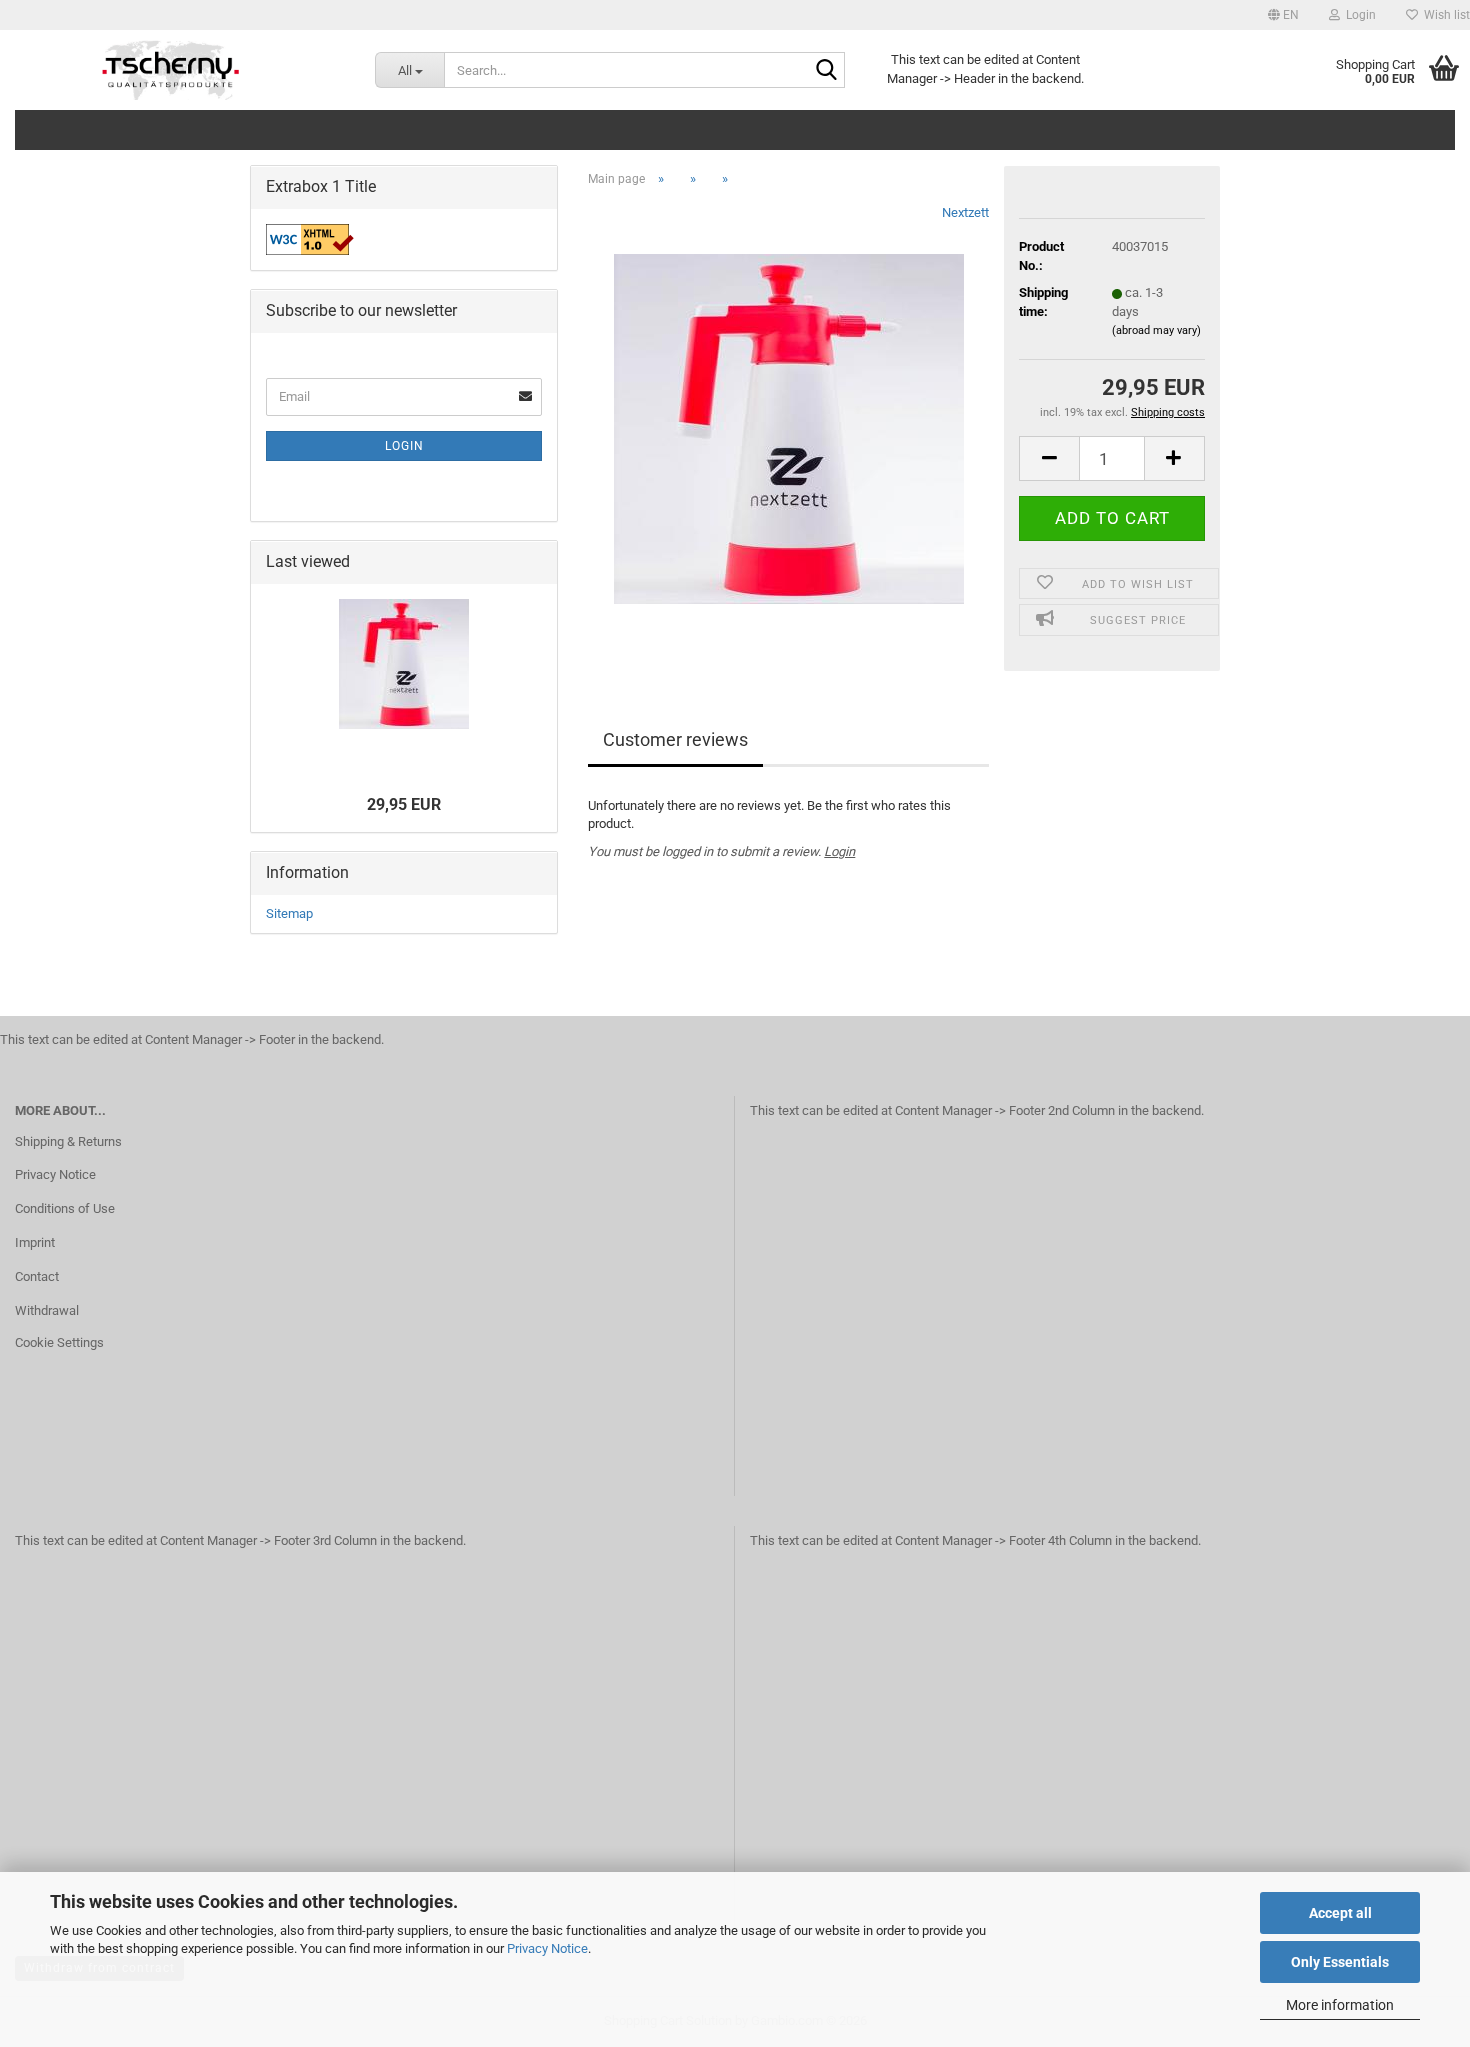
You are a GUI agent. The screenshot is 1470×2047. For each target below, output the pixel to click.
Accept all (1340, 1913)
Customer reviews (675, 739)
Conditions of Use (65, 1208)
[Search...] (826, 71)
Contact (37, 1276)
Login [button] (1358, 15)
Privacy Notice (547, 1948)
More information (1340, 2005)
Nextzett (965, 212)
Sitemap (289, 913)
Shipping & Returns (68, 1141)
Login (839, 851)
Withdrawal (47, 1310)
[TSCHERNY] (172, 70)
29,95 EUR (404, 804)
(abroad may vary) (1156, 330)
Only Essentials (1340, 1962)
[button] (1283, 15)
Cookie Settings (59, 1342)
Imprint (35, 1242)
